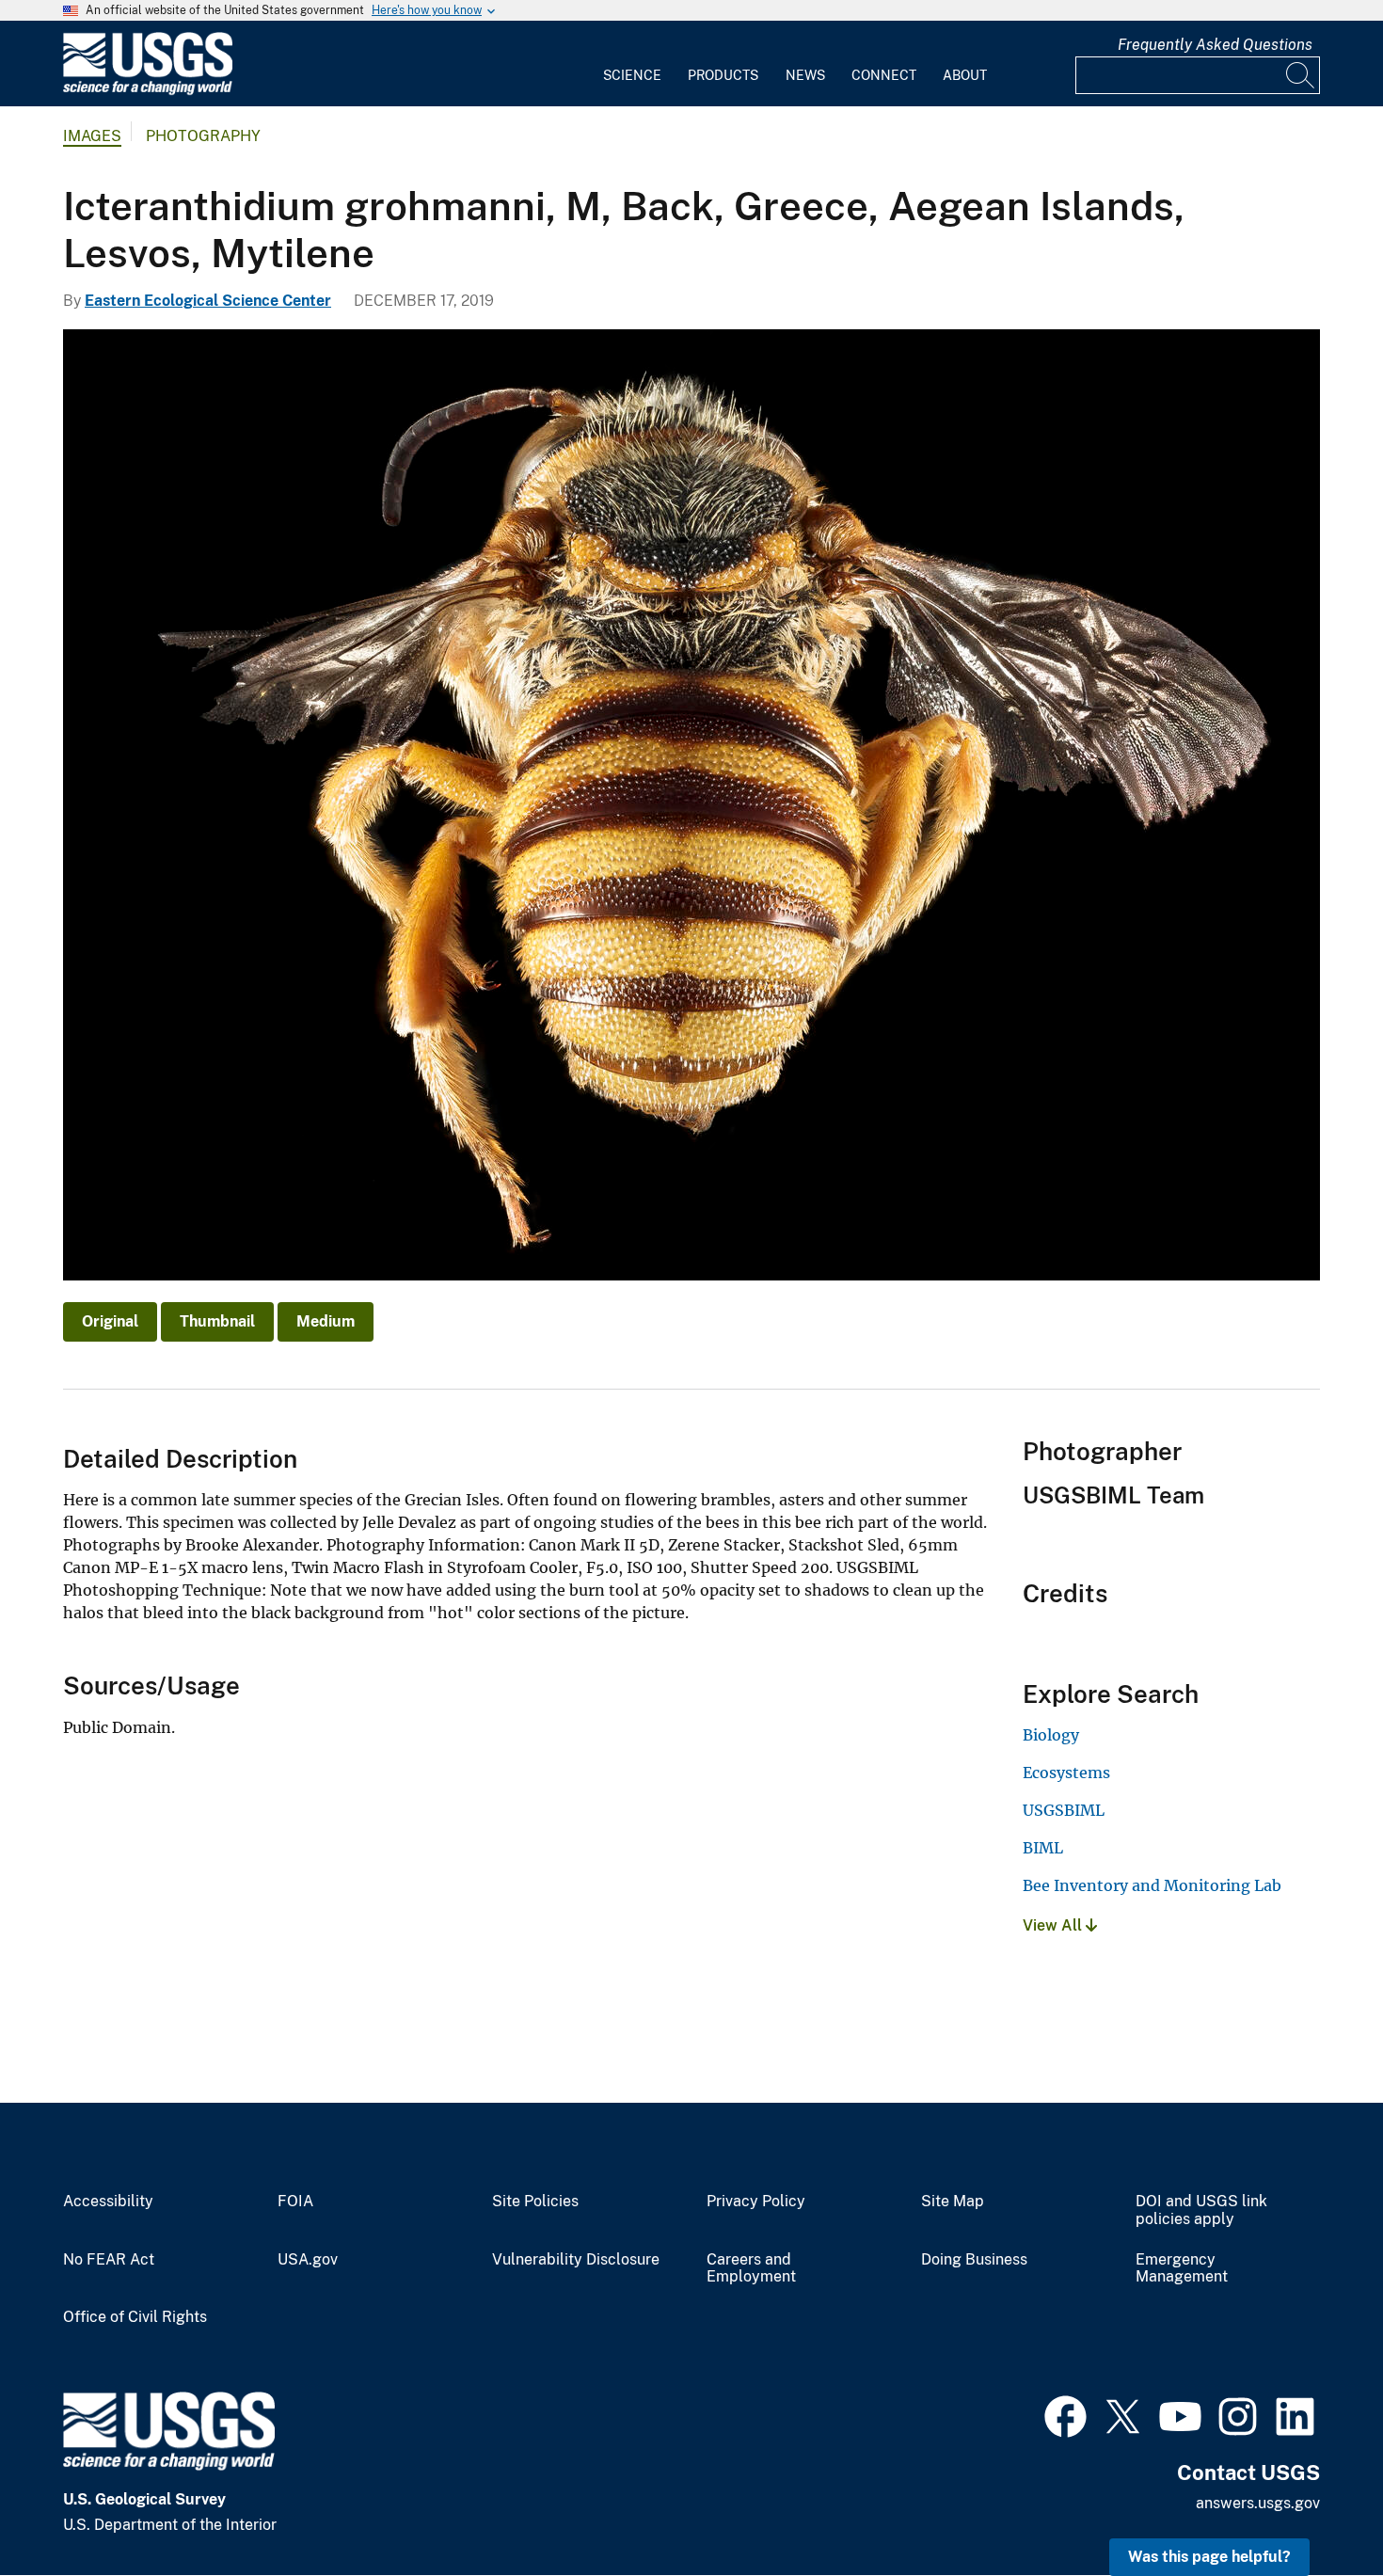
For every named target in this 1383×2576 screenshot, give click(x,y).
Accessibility (108, 2202)
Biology (1051, 1735)
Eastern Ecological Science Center (208, 301)
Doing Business (974, 2260)
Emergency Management (1182, 2269)
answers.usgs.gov (1258, 2503)
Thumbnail (217, 1321)
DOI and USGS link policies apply (1201, 2210)
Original (110, 1321)
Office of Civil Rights (135, 2317)
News (805, 75)
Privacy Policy (756, 2202)
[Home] (148, 91)
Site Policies (535, 2202)
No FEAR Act (109, 2260)
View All (1054, 1925)
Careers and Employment (751, 2269)
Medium (326, 1321)
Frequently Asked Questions (1215, 45)
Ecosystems (1066, 1773)
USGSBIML (1064, 1810)
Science (632, 75)
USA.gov (308, 2260)
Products (723, 75)
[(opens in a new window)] (1065, 2414)
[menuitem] (632, 64)
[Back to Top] (1315, 2508)
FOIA (295, 2202)
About (965, 75)
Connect (884, 75)
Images (92, 136)
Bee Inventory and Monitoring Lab (1152, 1885)
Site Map (953, 2202)
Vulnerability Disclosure (576, 2260)
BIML (1043, 1848)
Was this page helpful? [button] (1209, 2557)
